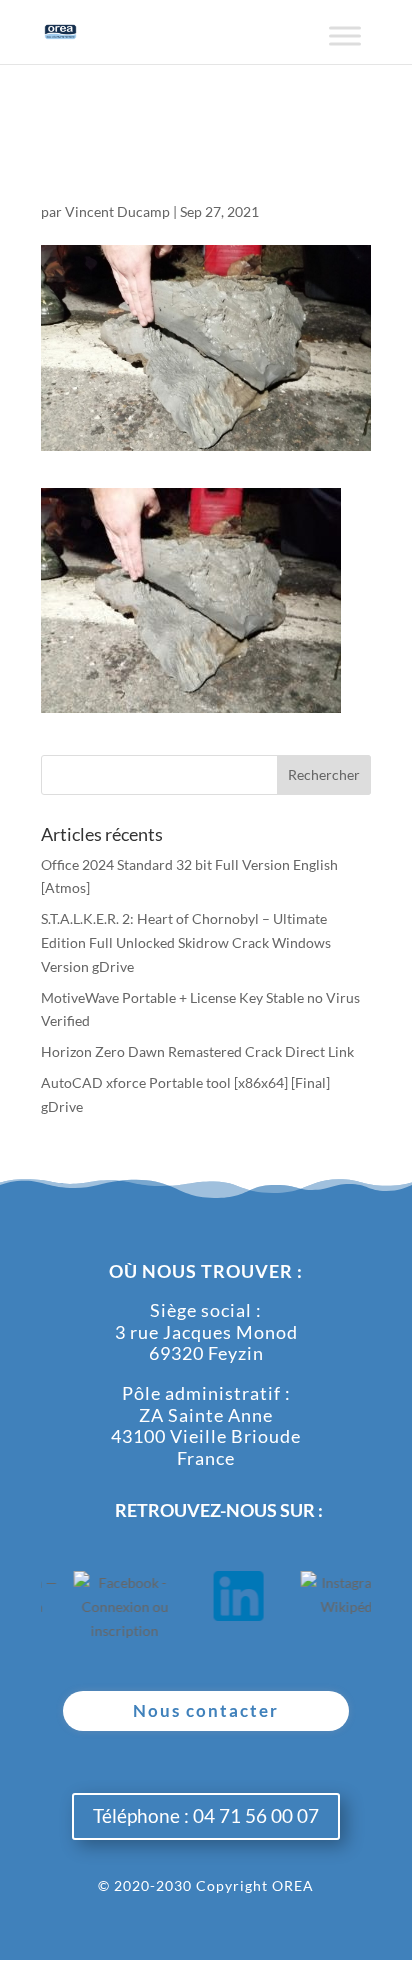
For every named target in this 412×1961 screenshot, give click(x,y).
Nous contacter (206, 1710)
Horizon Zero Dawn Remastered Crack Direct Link (197, 1051)
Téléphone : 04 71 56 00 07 (206, 1815)
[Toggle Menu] (345, 43)
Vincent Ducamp (117, 211)
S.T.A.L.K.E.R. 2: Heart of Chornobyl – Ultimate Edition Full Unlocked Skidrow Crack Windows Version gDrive (186, 942)
